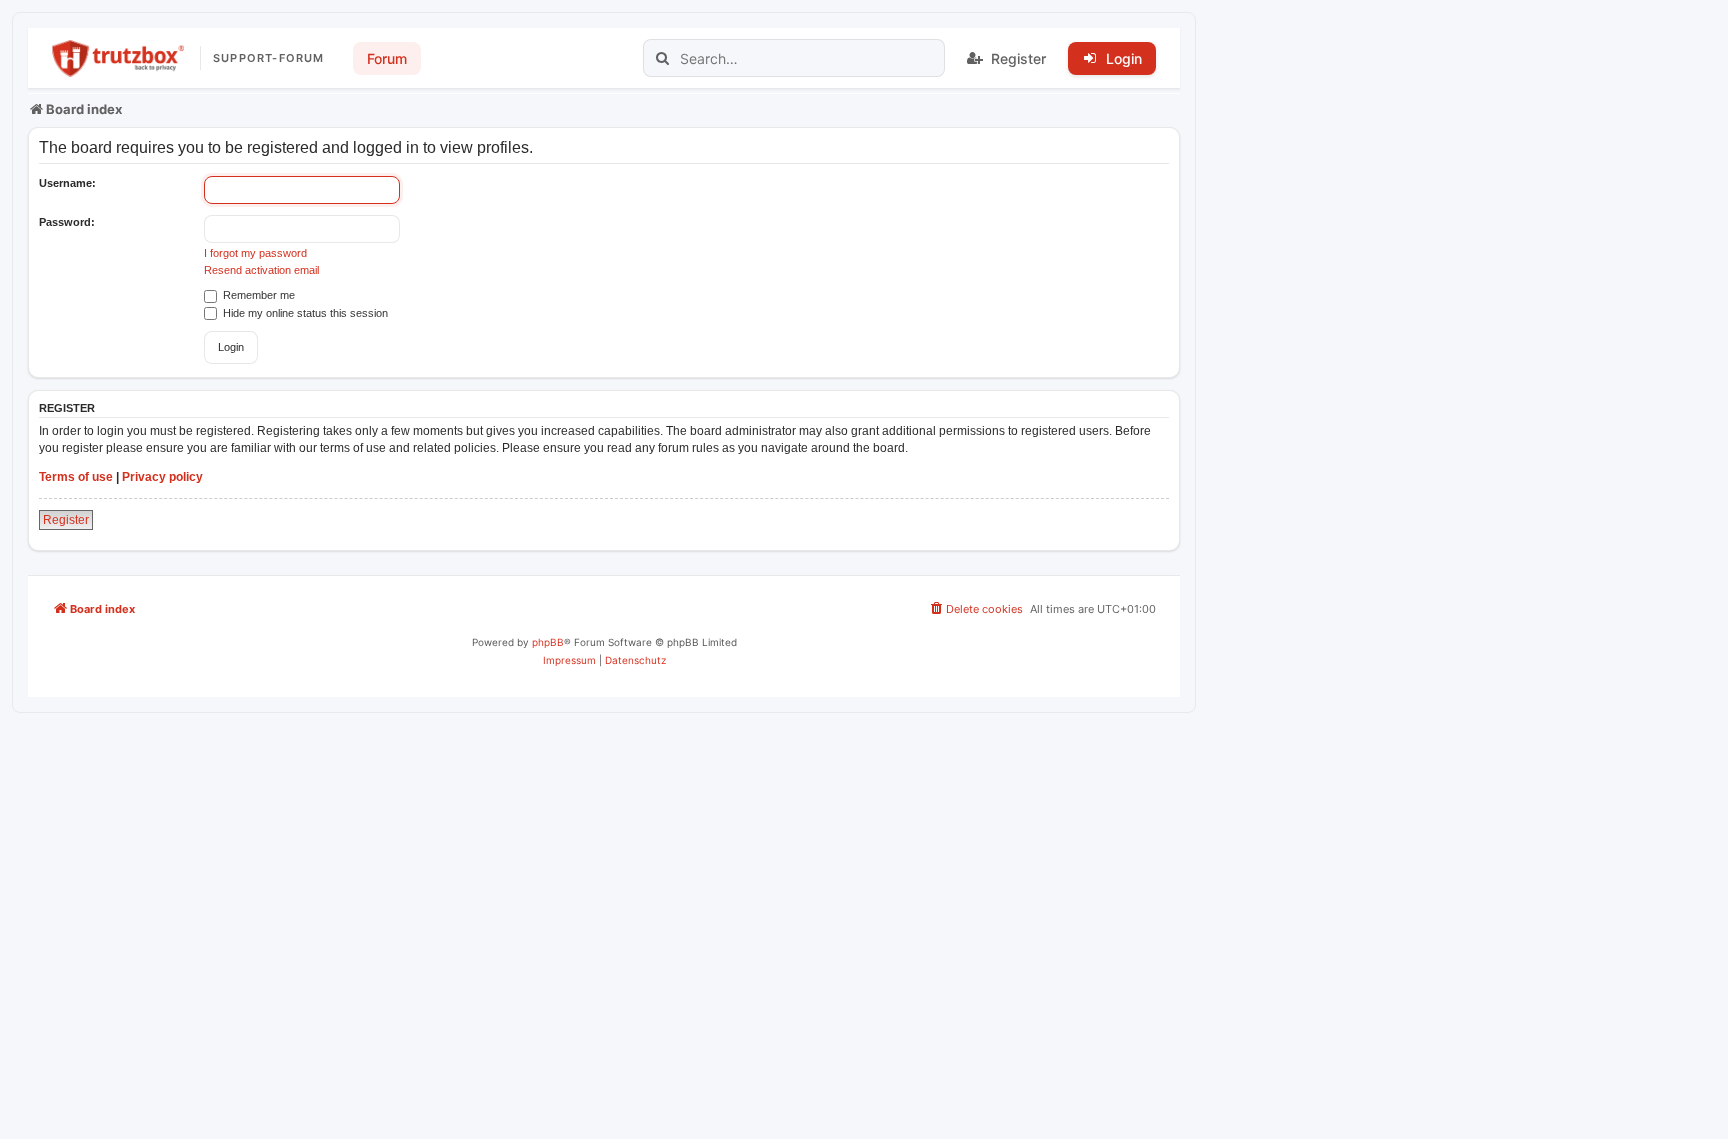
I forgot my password (255, 253)
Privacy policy (162, 477)
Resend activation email (261, 270)
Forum (387, 58)
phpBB (548, 642)
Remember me (257, 295)
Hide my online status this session (304, 313)
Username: (67, 183)
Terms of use (76, 477)
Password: (67, 222)
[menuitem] (975, 609)
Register (66, 520)
